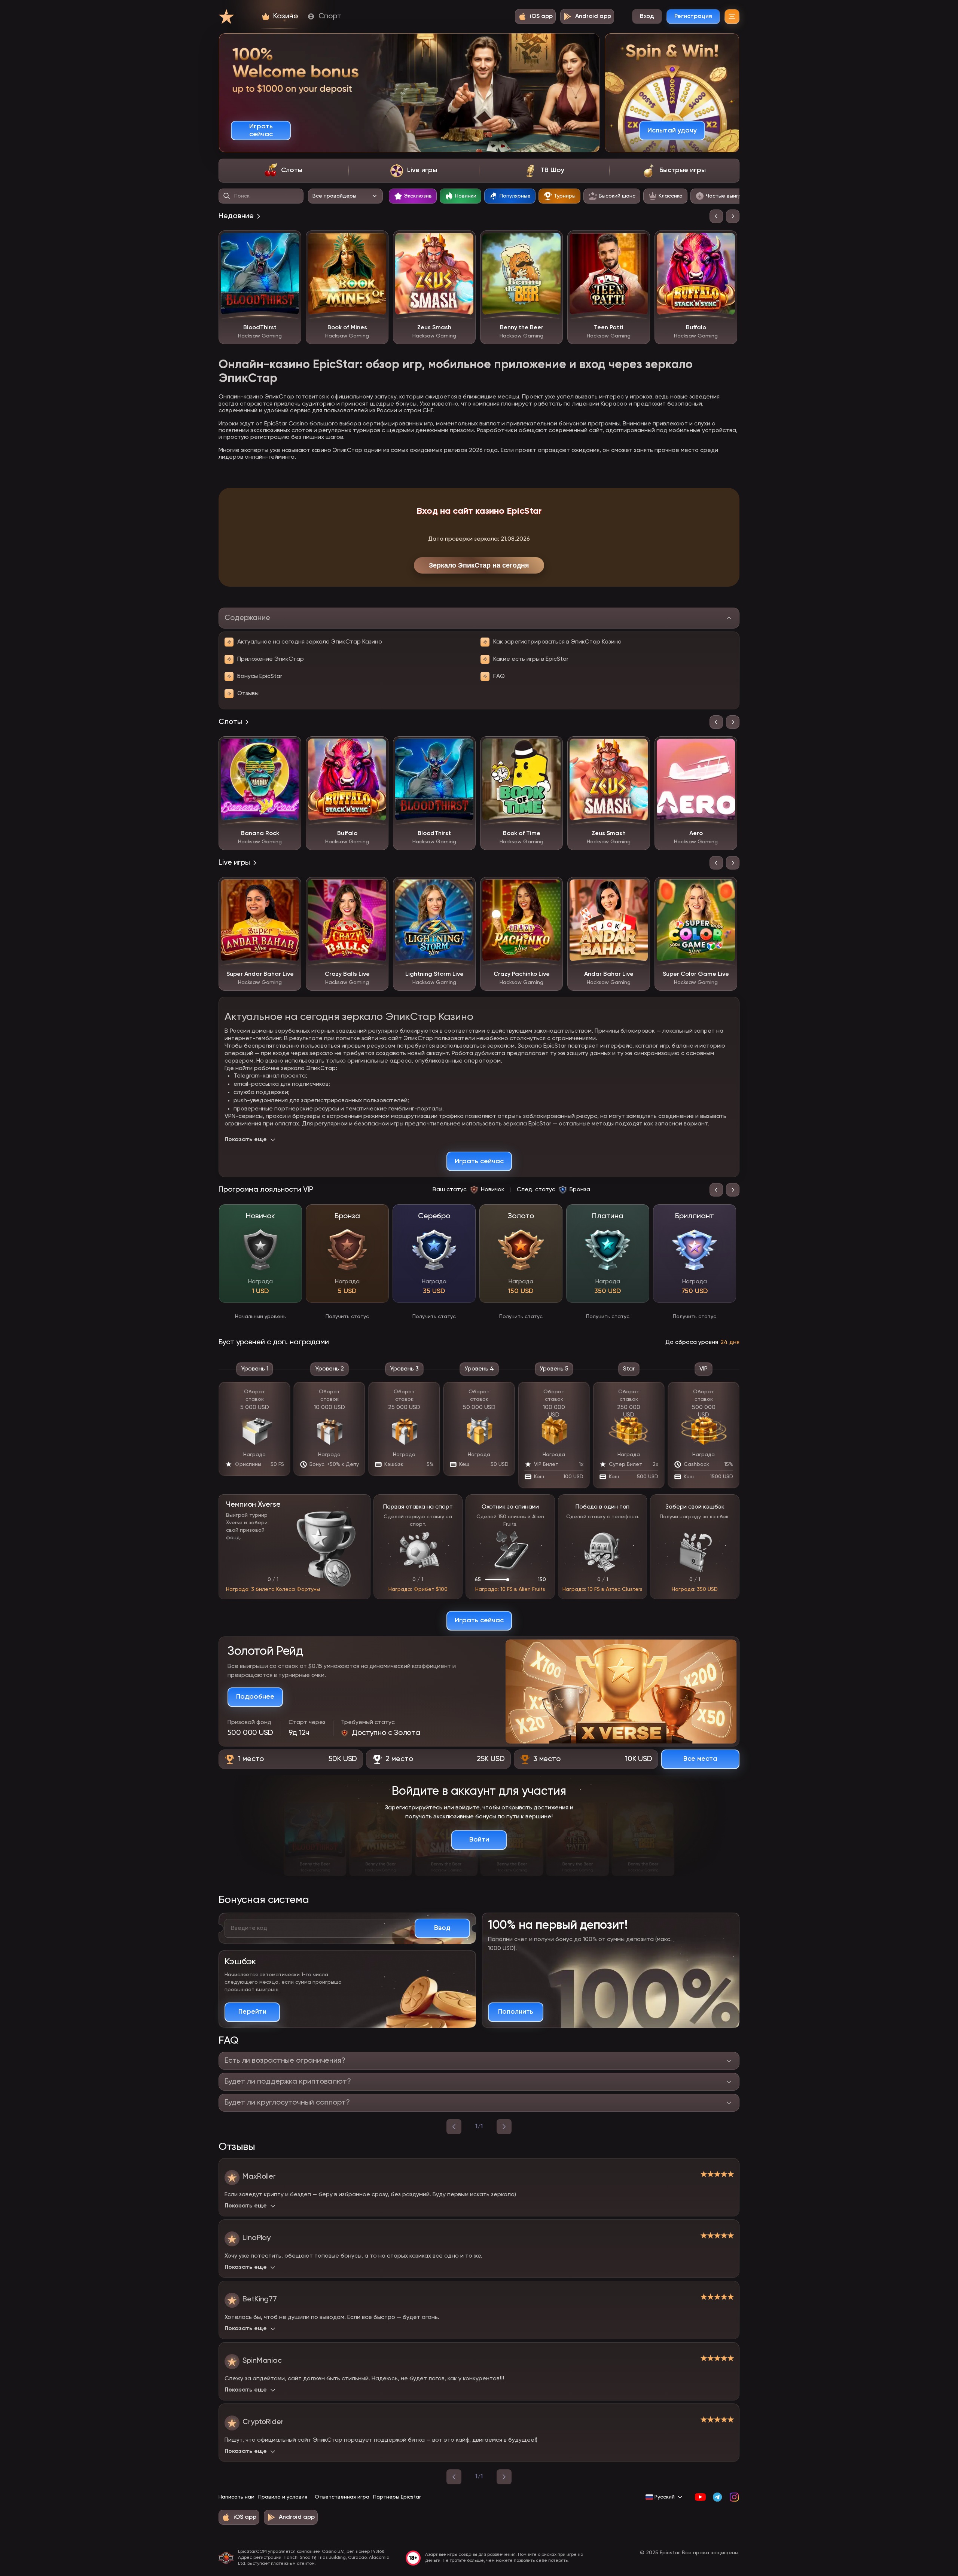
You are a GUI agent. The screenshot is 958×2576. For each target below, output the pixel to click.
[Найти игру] (227, 196)
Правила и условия (283, 2497)
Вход (647, 16)
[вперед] (504, 2127)
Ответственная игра (342, 2497)
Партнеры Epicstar (397, 2497)
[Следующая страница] (504, 2477)
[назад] (454, 2127)
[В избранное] (290, 242)
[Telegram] (717, 2497)
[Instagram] (734, 2497)
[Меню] (732, 16)
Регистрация (693, 16)
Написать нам (237, 2497)
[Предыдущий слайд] (716, 216)
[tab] (283, 171)
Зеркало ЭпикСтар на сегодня (479, 565)
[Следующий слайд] (733, 216)
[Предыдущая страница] (454, 2477)
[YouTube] (700, 2497)
